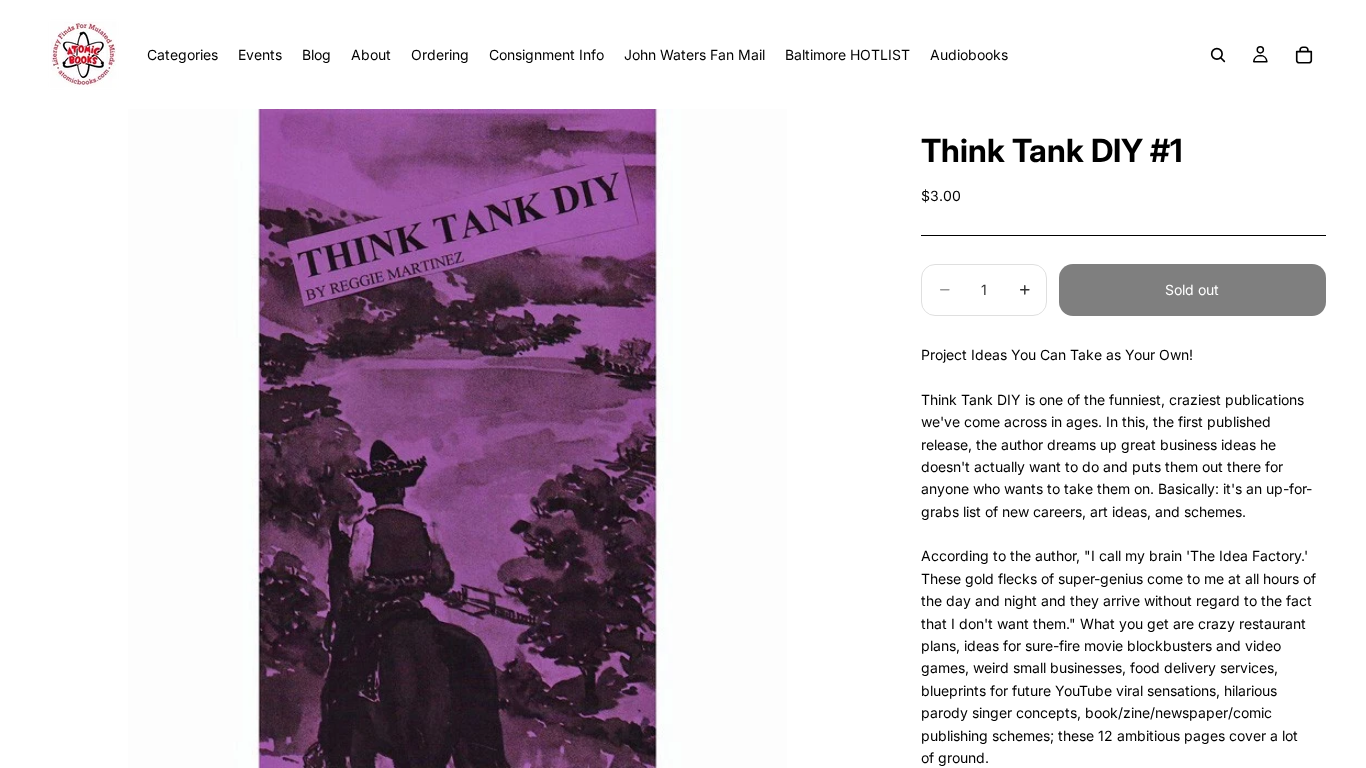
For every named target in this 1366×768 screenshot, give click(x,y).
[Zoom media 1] (457, 438)
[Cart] (1304, 55)
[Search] (1218, 55)
